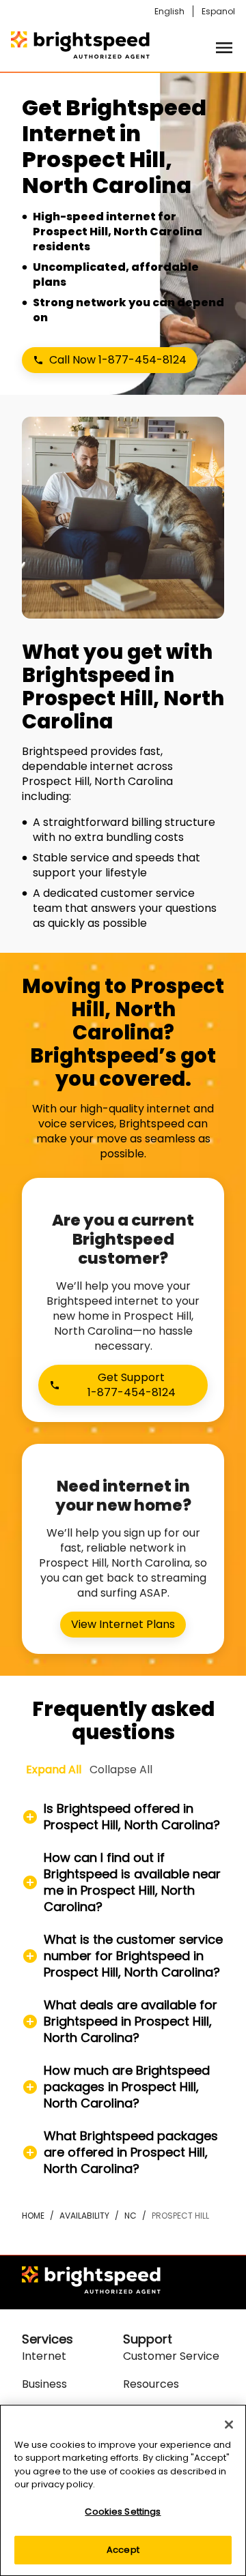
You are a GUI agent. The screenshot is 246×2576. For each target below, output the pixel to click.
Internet (44, 2356)
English (169, 11)
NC (131, 2216)
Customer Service (171, 2356)
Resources (151, 2384)
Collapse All (121, 1770)
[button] (123, 1817)
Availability (84, 2216)
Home (33, 2216)
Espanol (218, 11)
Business (44, 2384)
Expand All (54, 1770)
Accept (123, 2550)
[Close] (229, 2425)
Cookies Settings (123, 2512)
